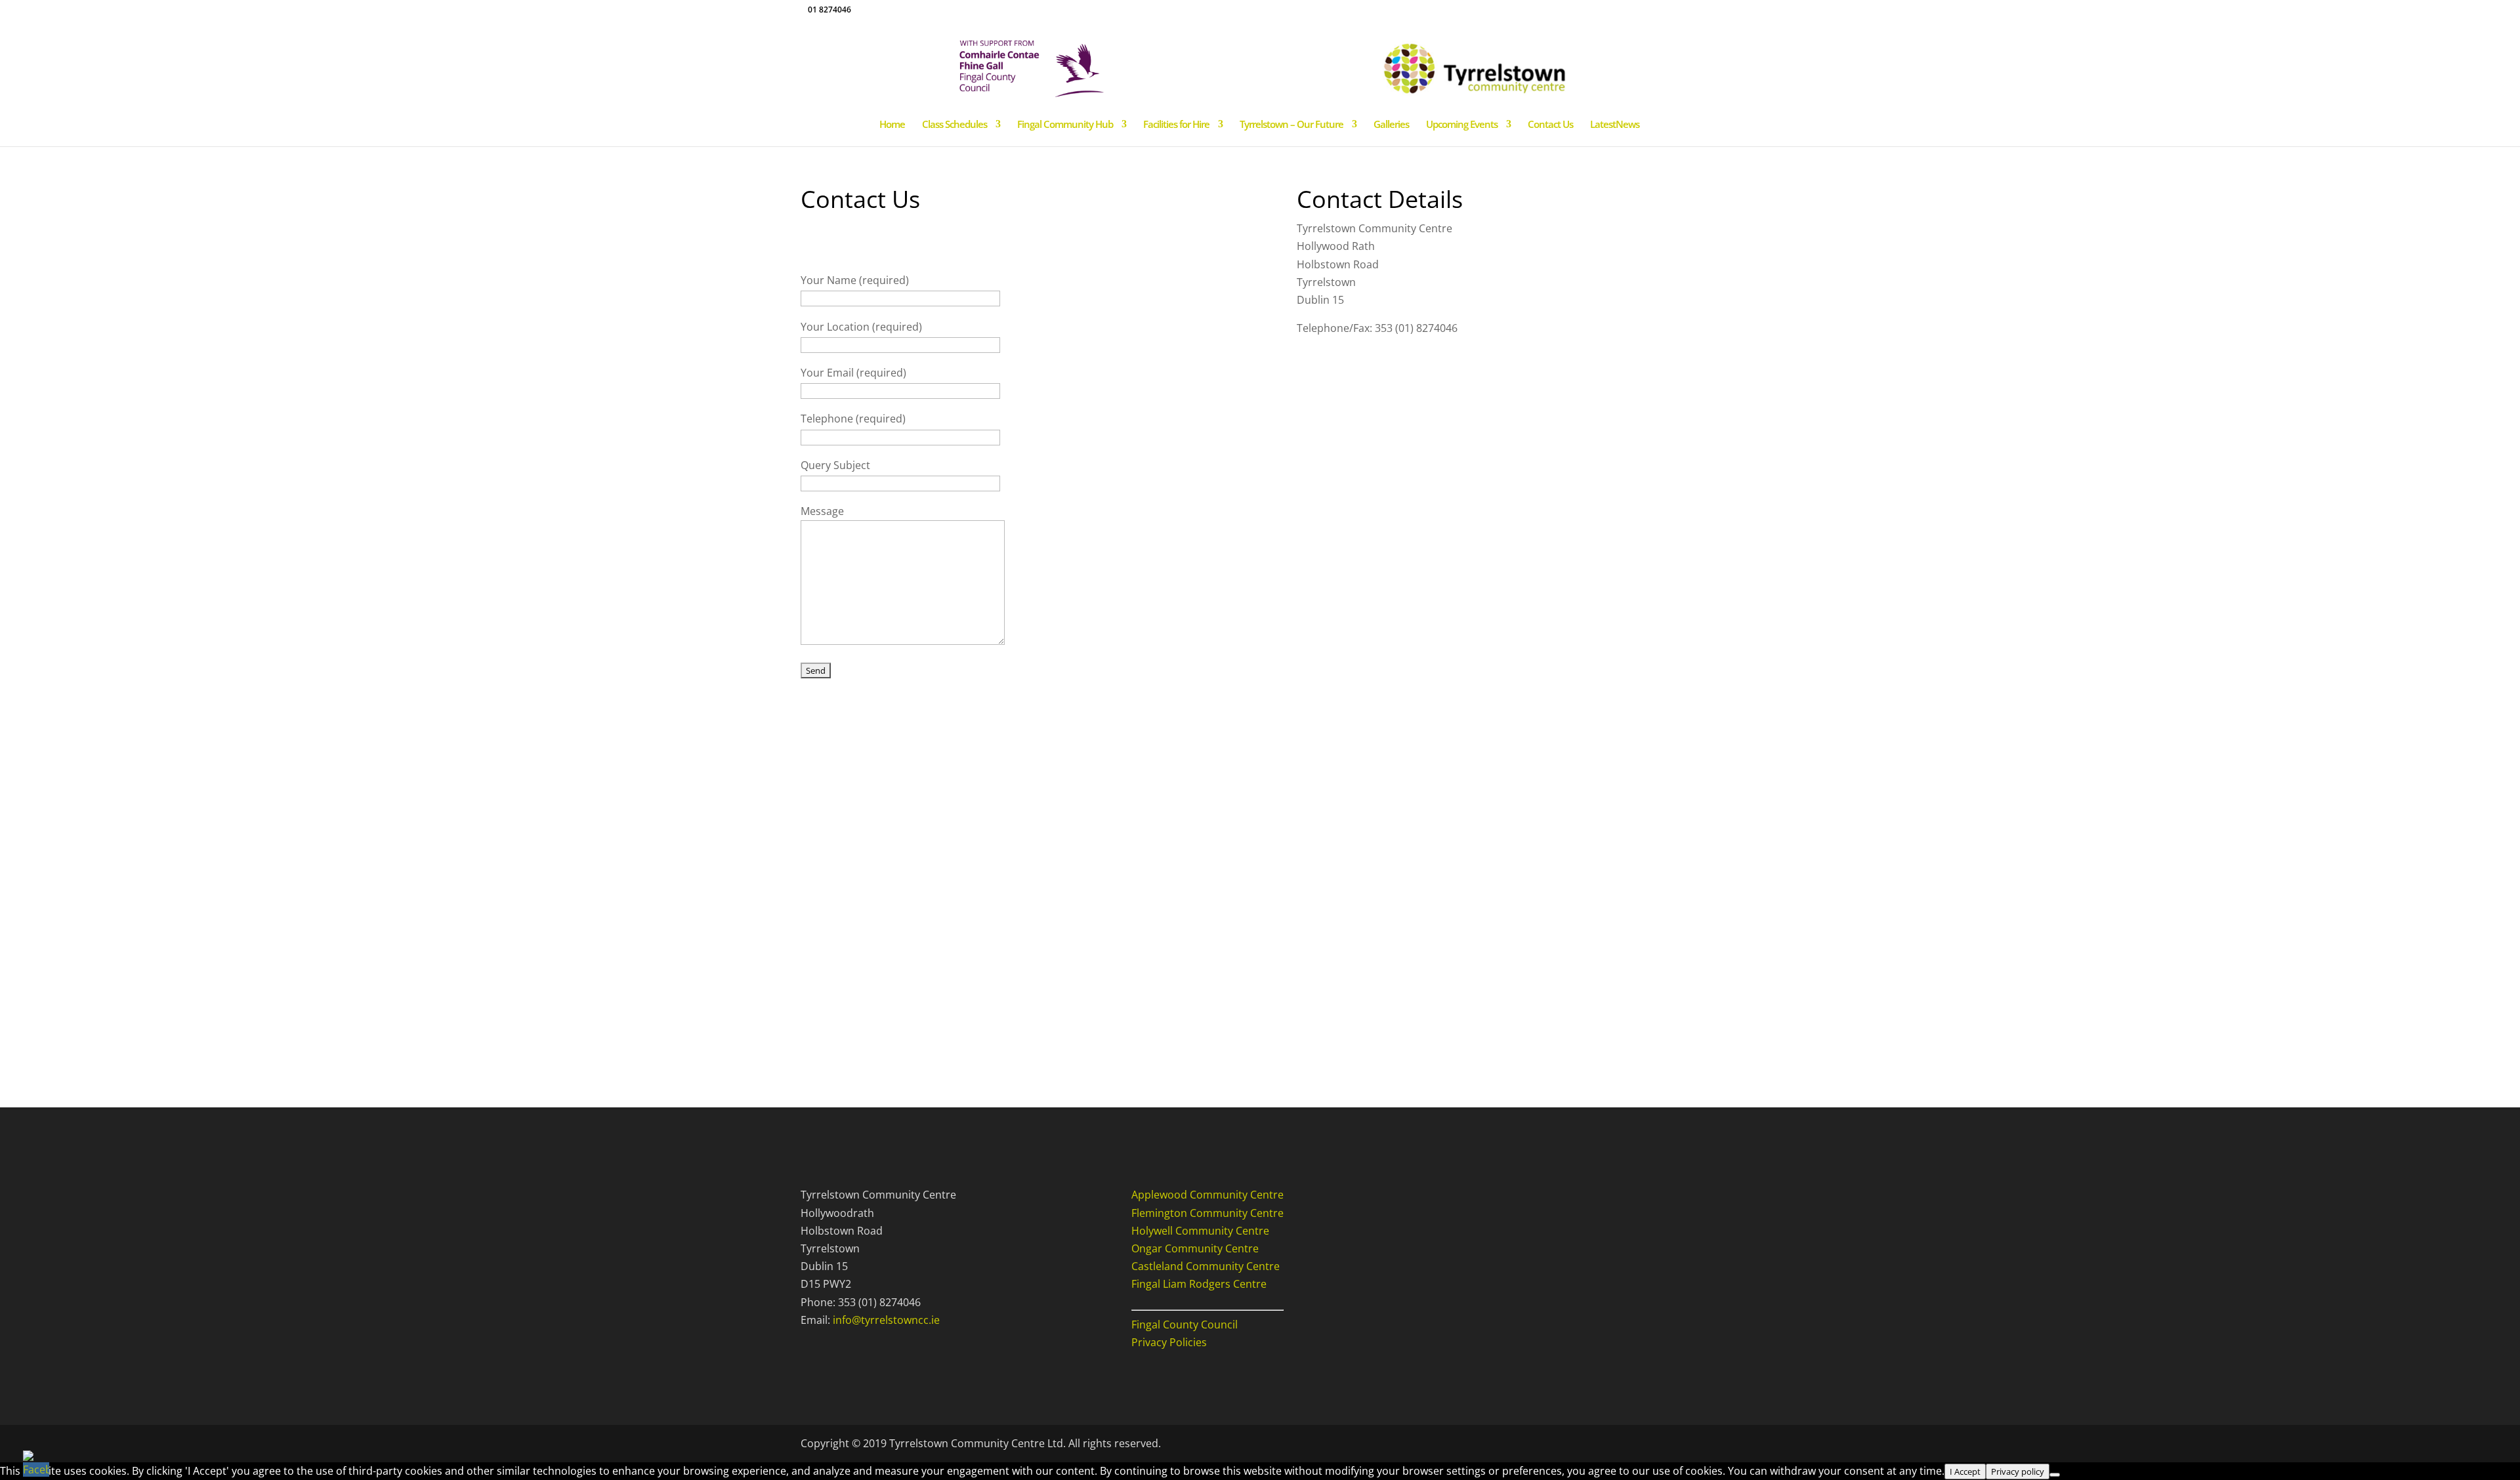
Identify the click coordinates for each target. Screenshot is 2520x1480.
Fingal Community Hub (1065, 125)
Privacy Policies (1169, 1342)
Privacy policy (2018, 1471)
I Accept (1965, 1471)
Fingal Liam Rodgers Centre (1199, 1284)
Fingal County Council (1185, 1325)
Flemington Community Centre (1207, 1213)
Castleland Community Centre (1206, 1266)
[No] (2055, 1475)
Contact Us (1550, 125)
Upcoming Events (1462, 125)
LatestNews (1615, 125)
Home (892, 125)
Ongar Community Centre (1195, 1248)
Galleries (1391, 125)
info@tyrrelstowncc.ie (886, 1320)
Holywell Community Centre (1200, 1231)
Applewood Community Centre (1207, 1195)
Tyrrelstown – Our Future (1291, 125)
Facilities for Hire (1176, 125)
